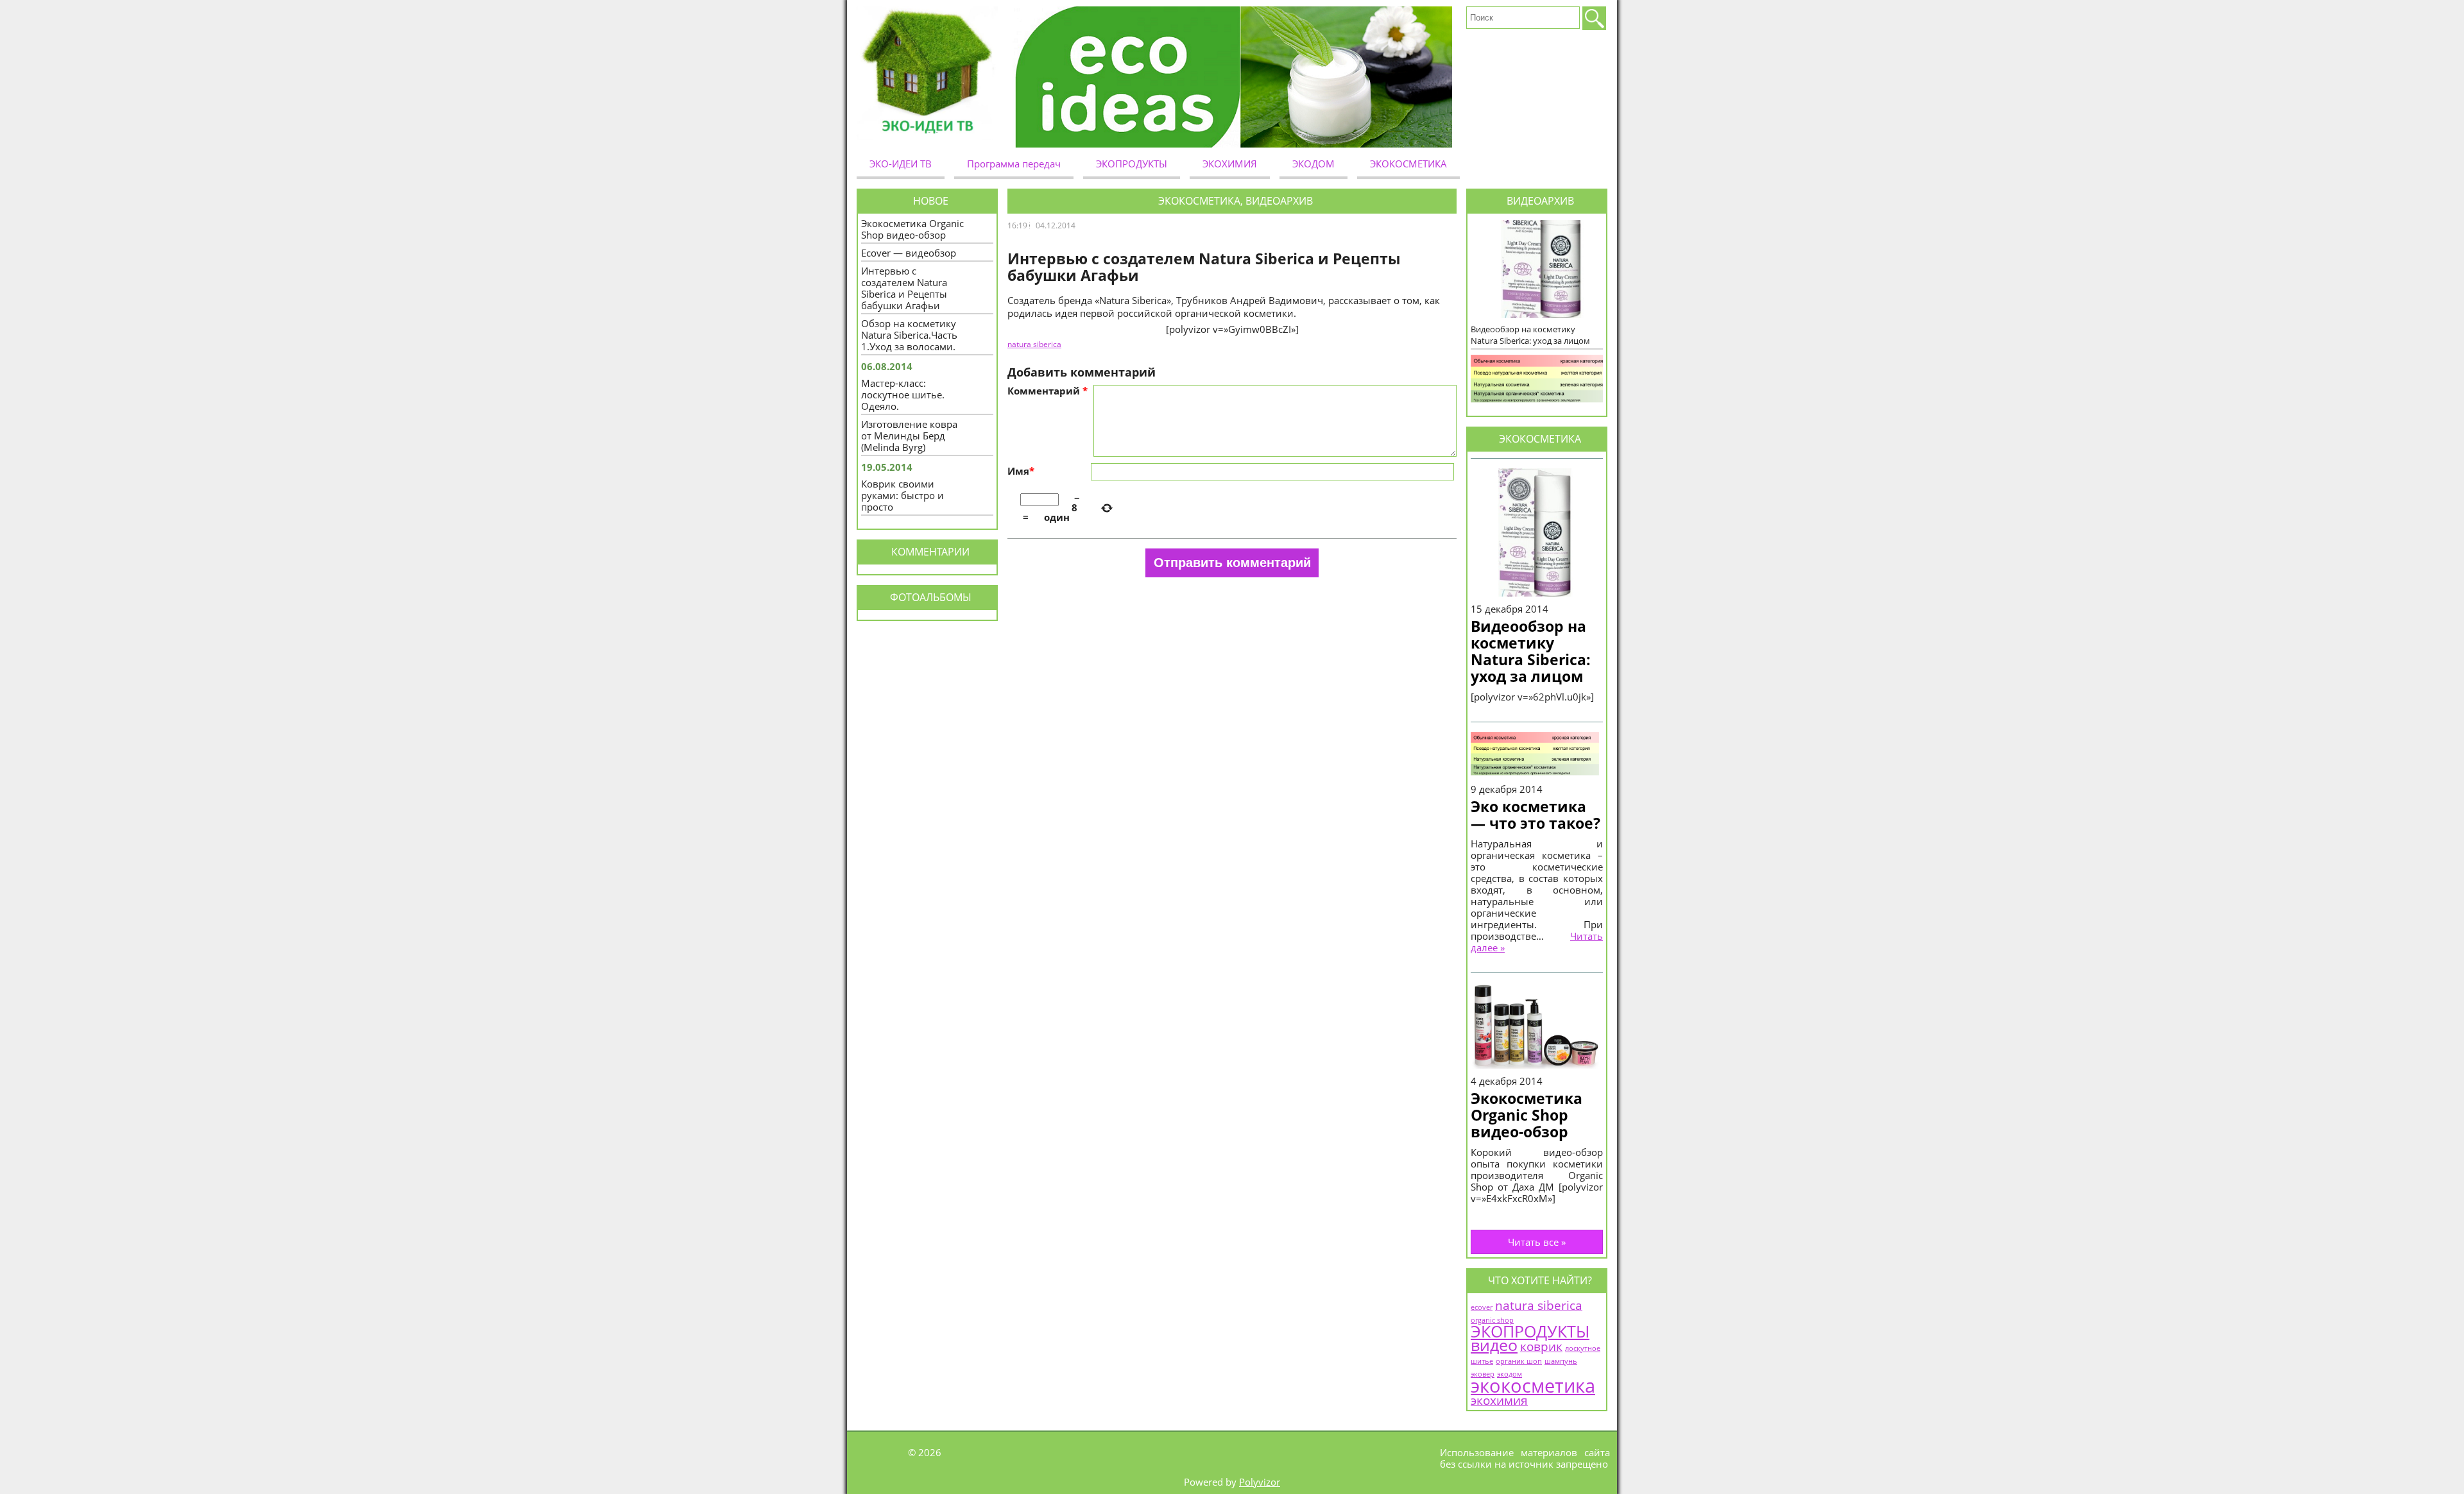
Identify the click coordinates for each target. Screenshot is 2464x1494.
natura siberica (1539, 1305)
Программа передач (1014, 164)
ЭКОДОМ (1313, 164)
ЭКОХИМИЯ (1230, 164)
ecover (1482, 1307)
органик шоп (1519, 1361)
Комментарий (1048, 391)
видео (1494, 1345)
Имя (1021, 471)
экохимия (1499, 1400)
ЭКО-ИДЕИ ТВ (901, 164)
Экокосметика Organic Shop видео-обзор (1527, 1115)
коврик (1541, 1346)
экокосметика (1533, 1386)
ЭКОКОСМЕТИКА (1408, 164)
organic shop (1492, 1320)
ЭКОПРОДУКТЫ (1132, 164)
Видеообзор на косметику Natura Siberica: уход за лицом (1531, 651)
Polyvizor (1260, 1482)
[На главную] (932, 77)
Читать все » (1537, 1242)
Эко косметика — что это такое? (1536, 815)
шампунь (1561, 1361)
